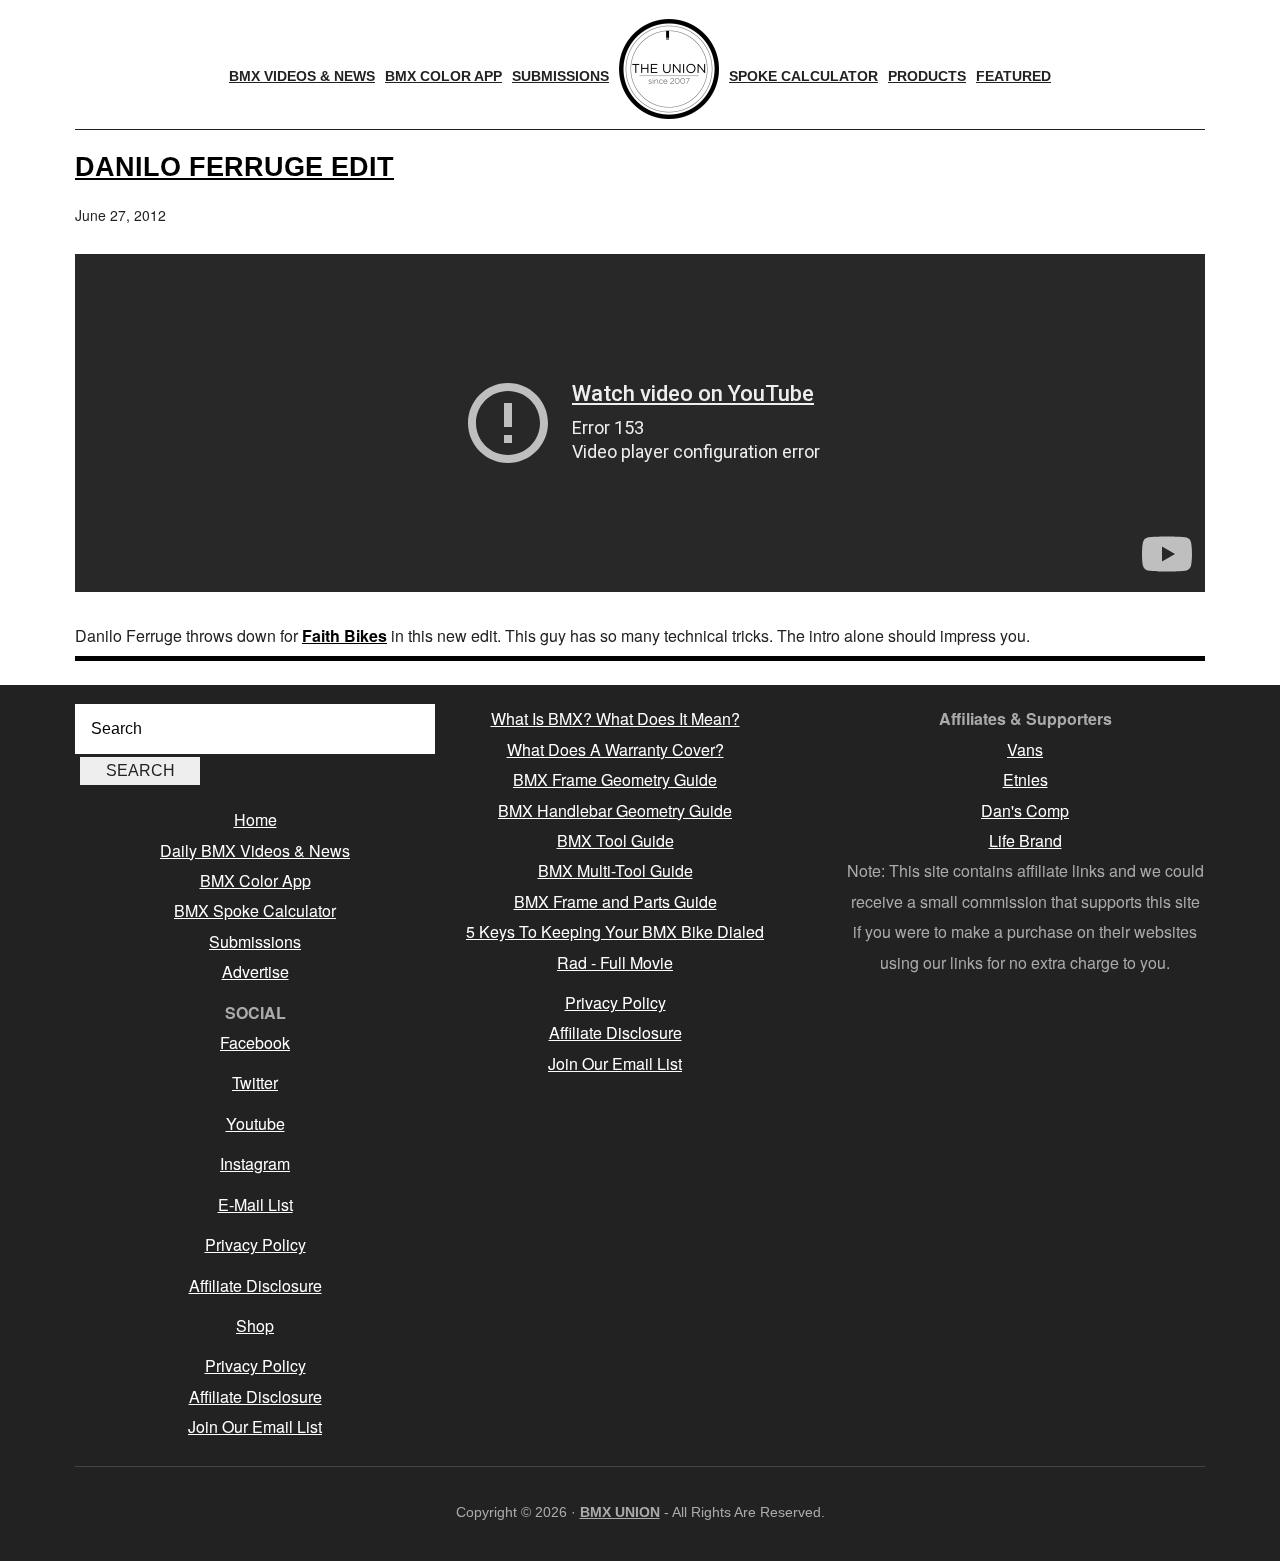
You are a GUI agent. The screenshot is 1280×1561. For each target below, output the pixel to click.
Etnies (1025, 779)
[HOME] (669, 69)
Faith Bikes (344, 635)
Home (255, 819)
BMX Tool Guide (615, 840)
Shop (255, 1325)
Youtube (255, 1123)
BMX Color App (255, 880)
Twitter (255, 1082)
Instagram (255, 1163)
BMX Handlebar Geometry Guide (615, 810)
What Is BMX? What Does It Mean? (615, 718)
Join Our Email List (255, 1426)
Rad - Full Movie (615, 962)
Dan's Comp (1025, 810)
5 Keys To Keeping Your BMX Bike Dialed (615, 931)
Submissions (255, 941)
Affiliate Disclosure (255, 1285)
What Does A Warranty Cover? (615, 749)
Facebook (255, 1042)
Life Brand (1025, 840)
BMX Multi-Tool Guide (615, 870)
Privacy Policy (255, 1244)
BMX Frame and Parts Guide (615, 901)
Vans (1025, 749)
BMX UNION (620, 1512)
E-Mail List (255, 1204)
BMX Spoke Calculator (255, 910)
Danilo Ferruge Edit (234, 166)
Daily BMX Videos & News (255, 850)
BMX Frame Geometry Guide (615, 779)
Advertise (255, 971)
